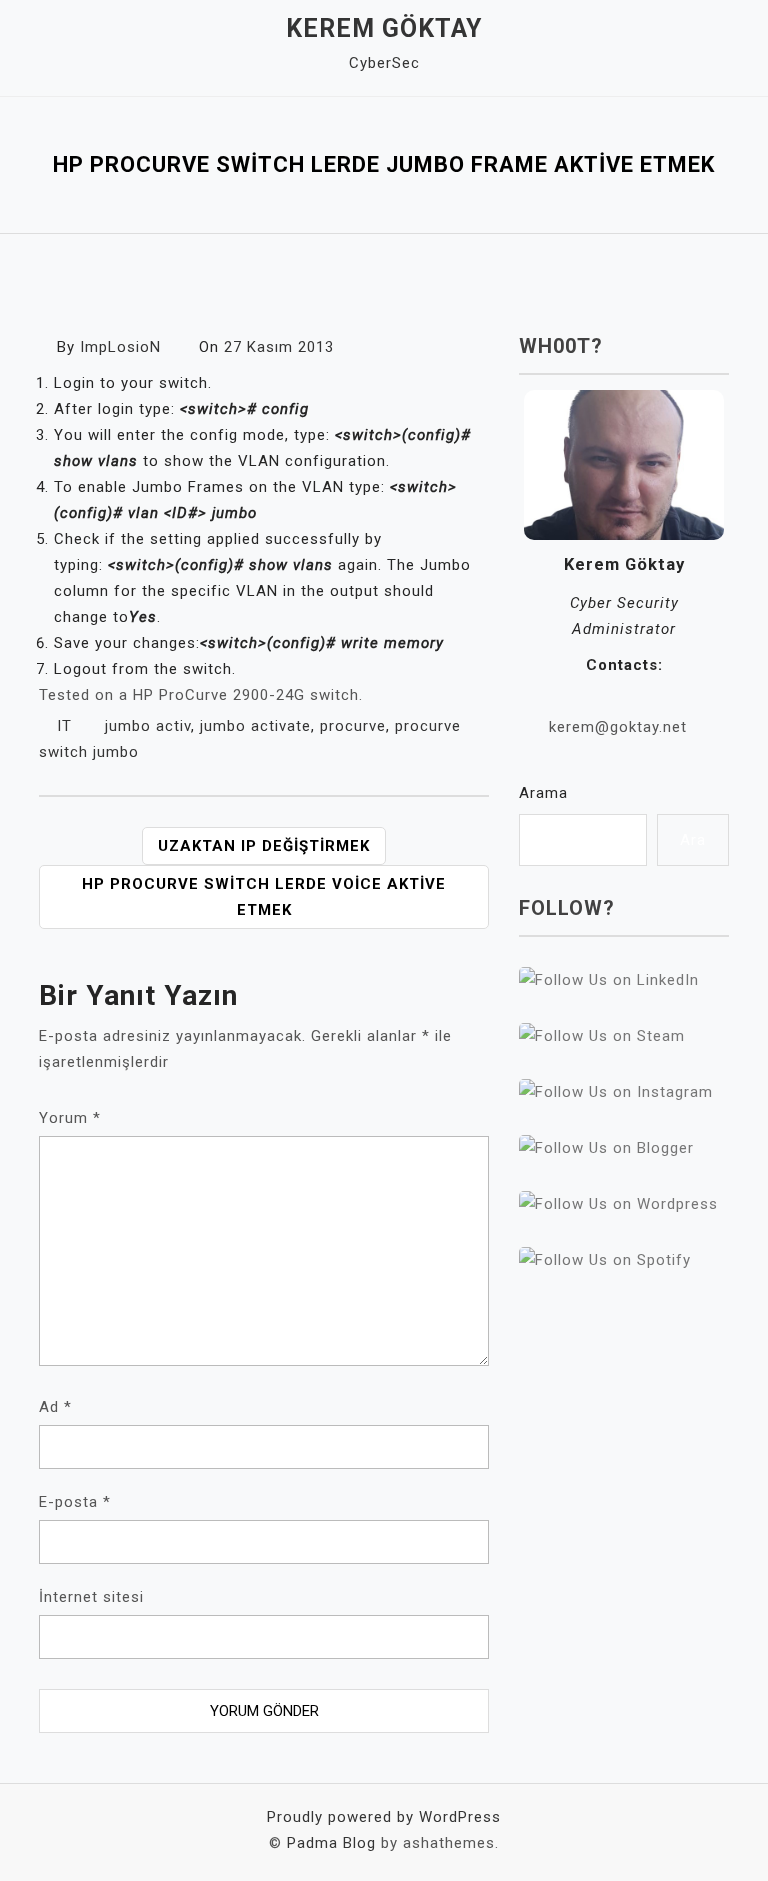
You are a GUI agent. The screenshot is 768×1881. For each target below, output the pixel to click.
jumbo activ (148, 726)
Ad (55, 1407)
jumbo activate (255, 726)
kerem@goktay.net (618, 727)
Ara (693, 840)
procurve (353, 726)
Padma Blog (331, 1843)
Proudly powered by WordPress (384, 1817)
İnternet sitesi (91, 1597)
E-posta (75, 1502)
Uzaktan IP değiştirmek (264, 846)
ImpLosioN (120, 347)
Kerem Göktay (384, 28)
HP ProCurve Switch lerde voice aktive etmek (264, 897)
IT (64, 726)
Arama (543, 793)
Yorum (70, 1118)
